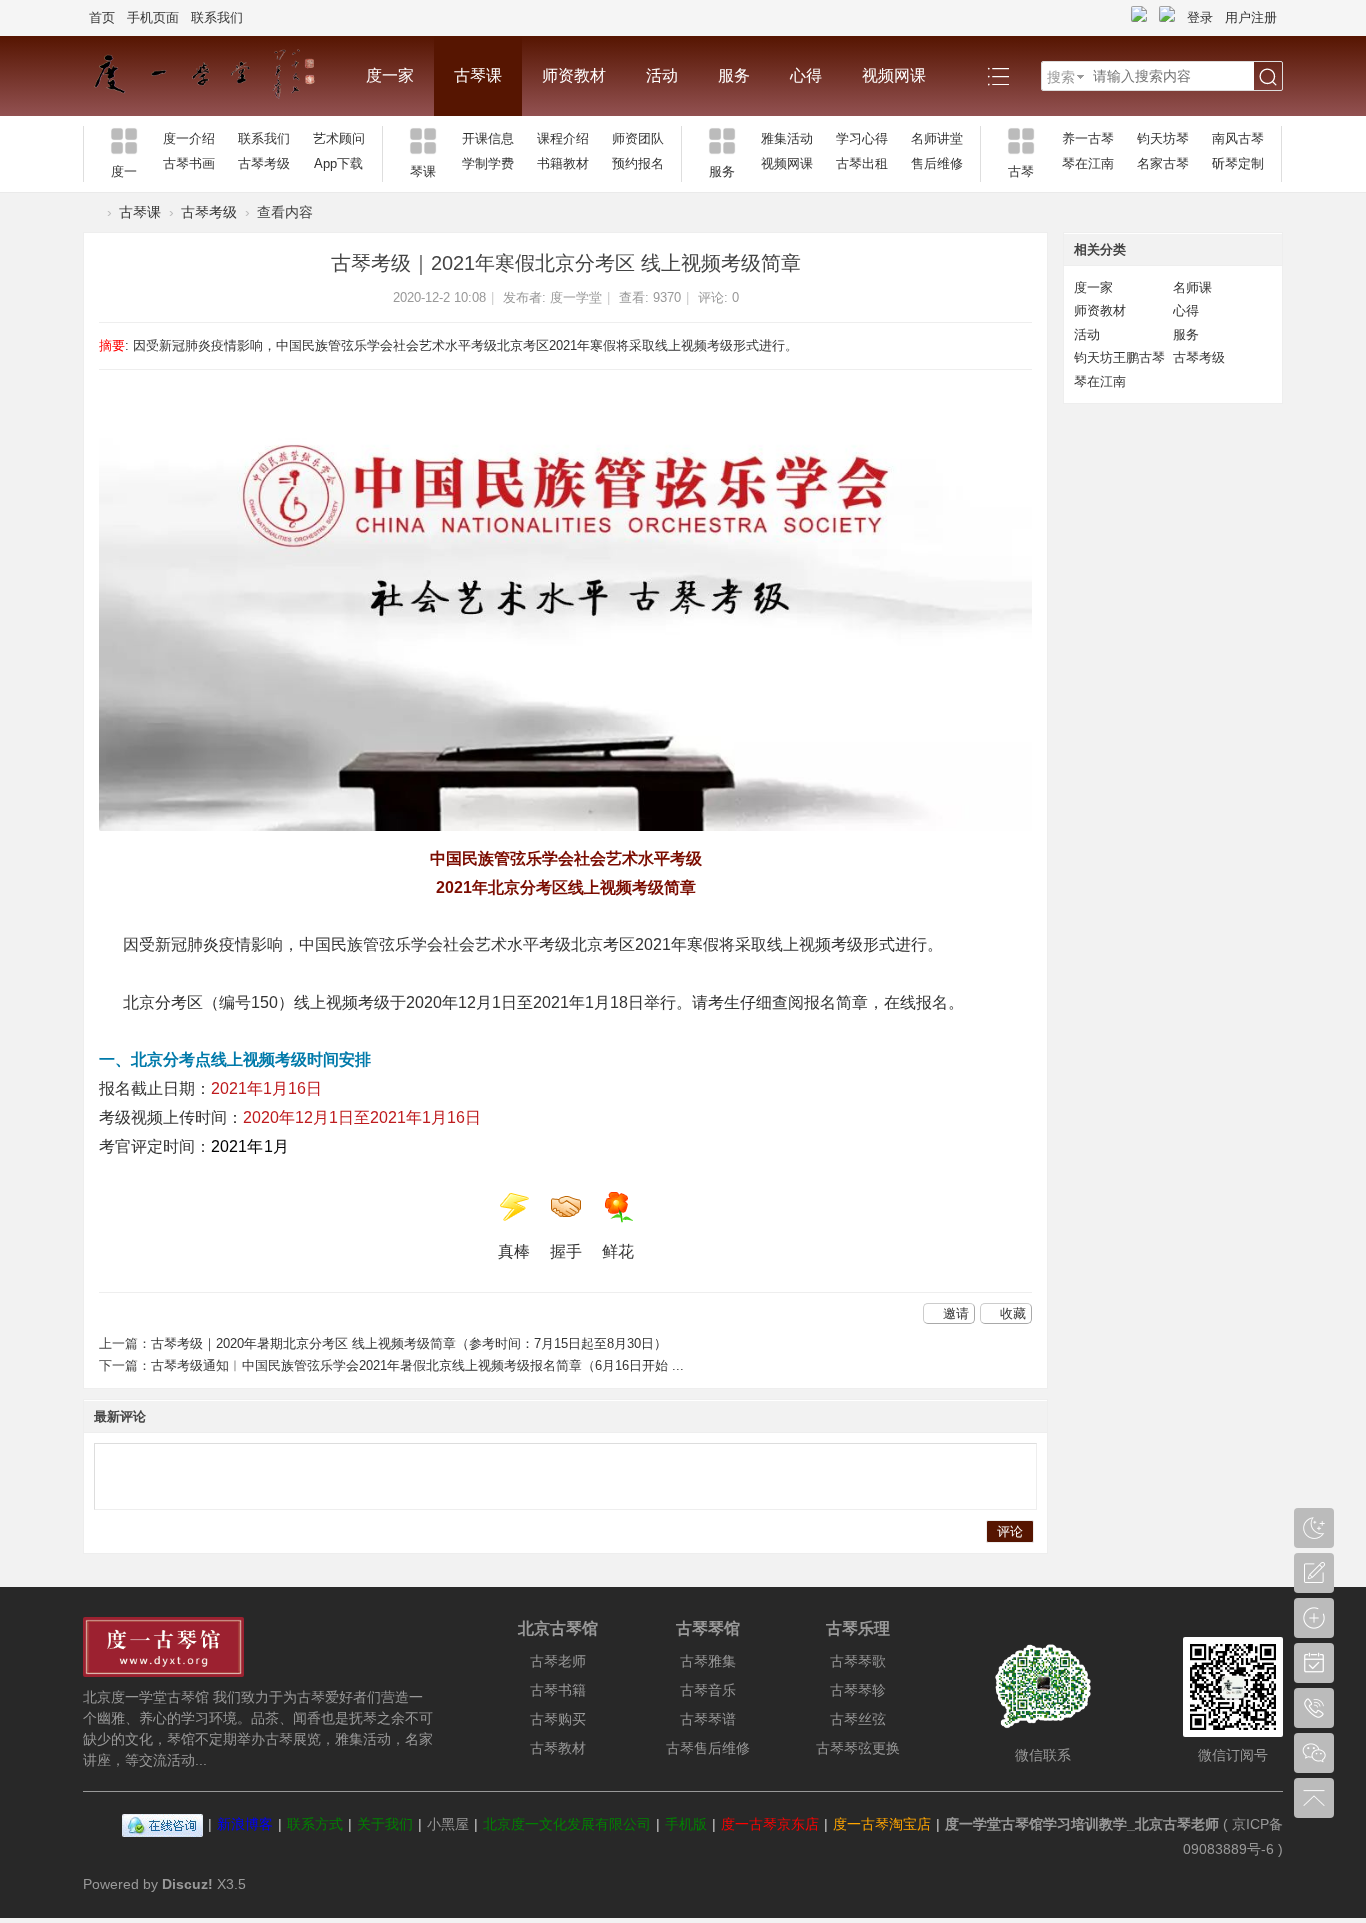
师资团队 (638, 138)
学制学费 (488, 163)
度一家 (390, 75)
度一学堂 (576, 297)
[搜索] (1268, 77)
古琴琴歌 (858, 1661)
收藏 (1013, 1313)
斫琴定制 (1238, 163)
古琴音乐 (708, 1690)
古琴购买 (558, 1719)
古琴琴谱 (708, 1719)
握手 (566, 1251)
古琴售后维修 (708, 1748)
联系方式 (315, 1824)
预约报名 (638, 163)
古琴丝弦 (858, 1719)
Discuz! (187, 1884)
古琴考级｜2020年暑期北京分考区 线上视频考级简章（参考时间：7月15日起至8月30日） (409, 1343)
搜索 (1061, 77)
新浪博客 (245, 1824)
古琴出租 (862, 163)
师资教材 (574, 75)
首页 (102, 17)
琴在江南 (1088, 163)
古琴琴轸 (858, 1690)
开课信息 (488, 138)
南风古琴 (1238, 138)
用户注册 (1251, 17)
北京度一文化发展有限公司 (567, 1824)
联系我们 (217, 17)
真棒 (514, 1251)
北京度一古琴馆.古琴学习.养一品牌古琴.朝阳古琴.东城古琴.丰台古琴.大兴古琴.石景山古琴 (91, 212)
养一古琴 (1088, 138)
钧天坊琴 (1163, 138)
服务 (734, 75)
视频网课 (894, 75)
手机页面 (153, 17)
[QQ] (162, 1824)
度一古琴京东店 (770, 1824)
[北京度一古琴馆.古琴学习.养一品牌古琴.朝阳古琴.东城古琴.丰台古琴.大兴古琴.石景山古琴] (214, 76)
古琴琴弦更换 (858, 1748)
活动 (662, 75)
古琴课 (478, 75)
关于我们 (385, 1824)
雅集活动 (787, 138)
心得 (806, 75)
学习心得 (862, 138)
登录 (1200, 17)
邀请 (956, 1313)
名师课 (1192, 287)
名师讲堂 (937, 138)
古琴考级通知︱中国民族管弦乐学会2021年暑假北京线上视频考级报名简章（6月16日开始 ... (417, 1365)
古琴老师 (558, 1661)
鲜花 (618, 1251)
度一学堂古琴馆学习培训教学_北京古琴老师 (1082, 1824)
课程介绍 (563, 138)
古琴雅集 (708, 1661)
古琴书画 (189, 163)
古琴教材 (558, 1748)
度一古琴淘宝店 (882, 1824)
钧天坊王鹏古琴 (1119, 357)
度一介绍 (189, 138)
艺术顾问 (339, 138)
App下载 (338, 163)
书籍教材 (563, 163)
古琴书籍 (558, 1690)
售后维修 (937, 163)
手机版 (686, 1824)
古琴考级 (264, 163)
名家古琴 (1163, 163)
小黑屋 (448, 1824)
